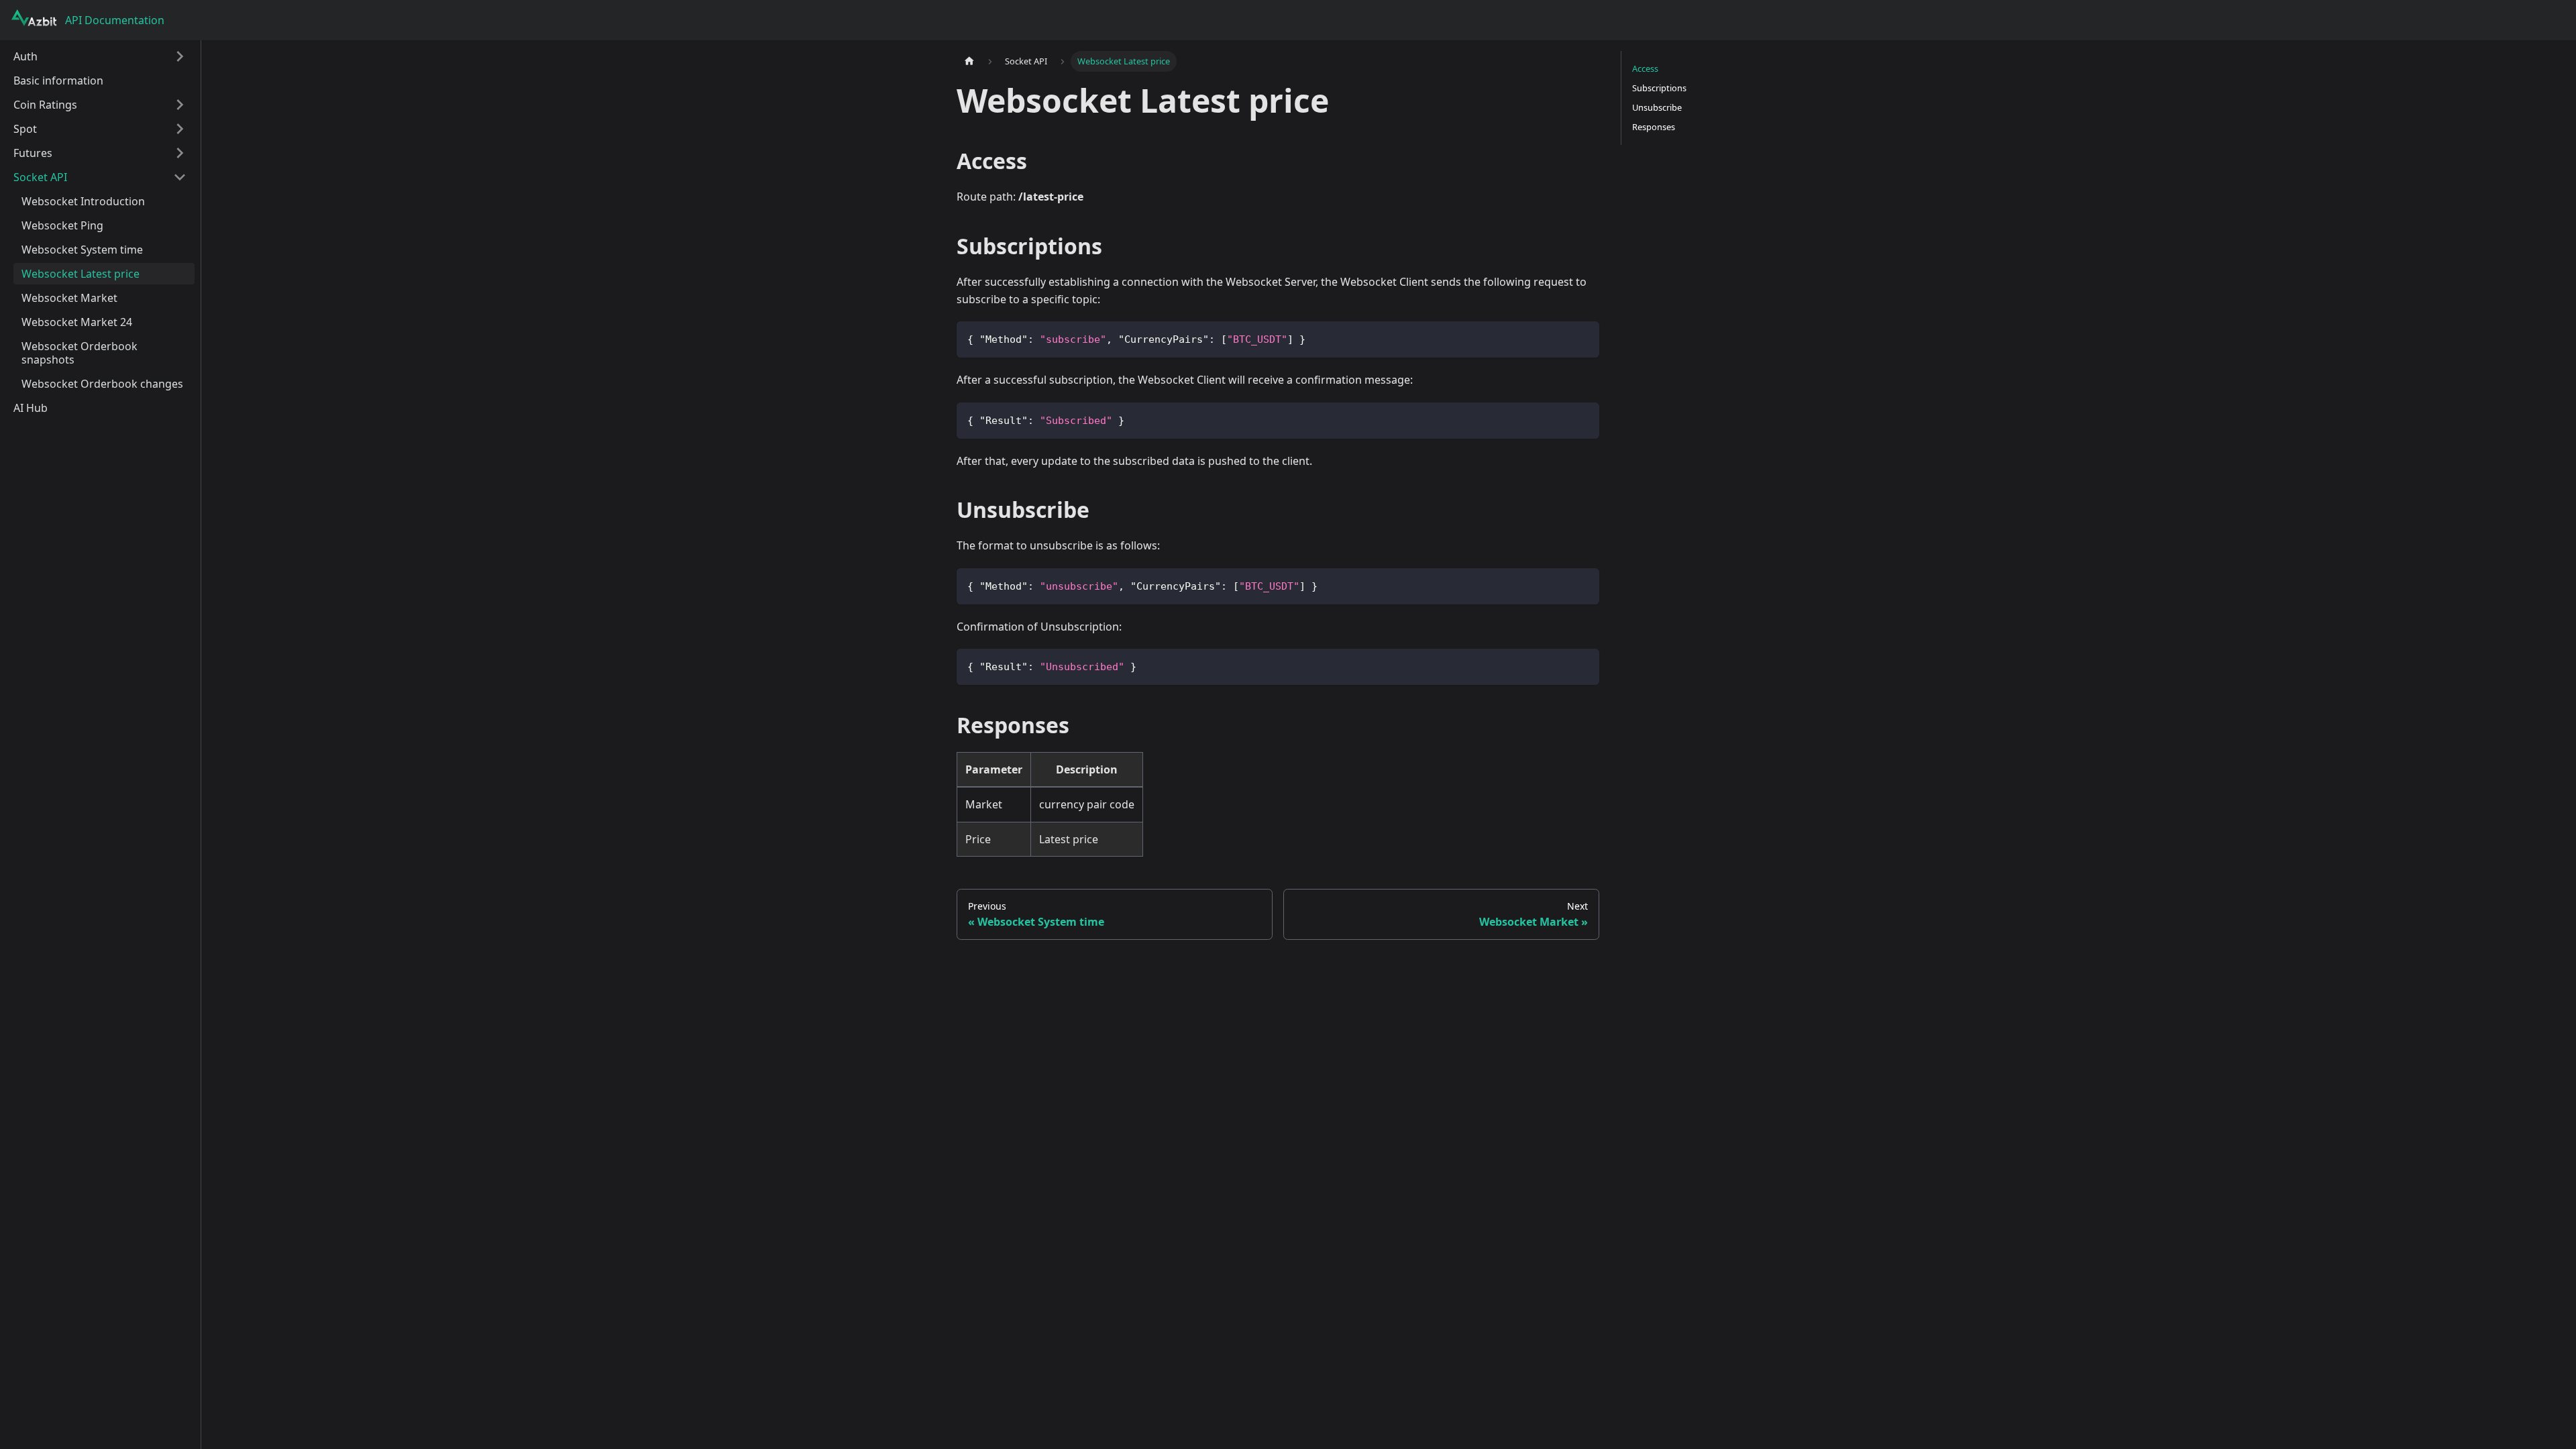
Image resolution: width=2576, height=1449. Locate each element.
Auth (25, 56)
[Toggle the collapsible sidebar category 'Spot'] (180, 129)
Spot (25, 129)
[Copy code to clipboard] (1583, 338)
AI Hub (31, 408)
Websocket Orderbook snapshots (79, 353)
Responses (1654, 127)
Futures (33, 153)
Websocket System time (82, 250)
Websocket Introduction (83, 201)
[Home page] (969, 61)
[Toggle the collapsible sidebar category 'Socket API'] (180, 177)
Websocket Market (69, 298)
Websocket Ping (62, 225)
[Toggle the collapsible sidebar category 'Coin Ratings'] (180, 105)
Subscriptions (1659, 88)
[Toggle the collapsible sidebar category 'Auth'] (180, 56)
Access (1645, 68)
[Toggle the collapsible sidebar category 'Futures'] (180, 153)
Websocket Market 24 (77, 322)
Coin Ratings (45, 105)
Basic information (58, 80)
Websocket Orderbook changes (102, 384)
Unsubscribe (1657, 107)
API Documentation (115, 20)
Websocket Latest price (80, 274)
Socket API (40, 177)
